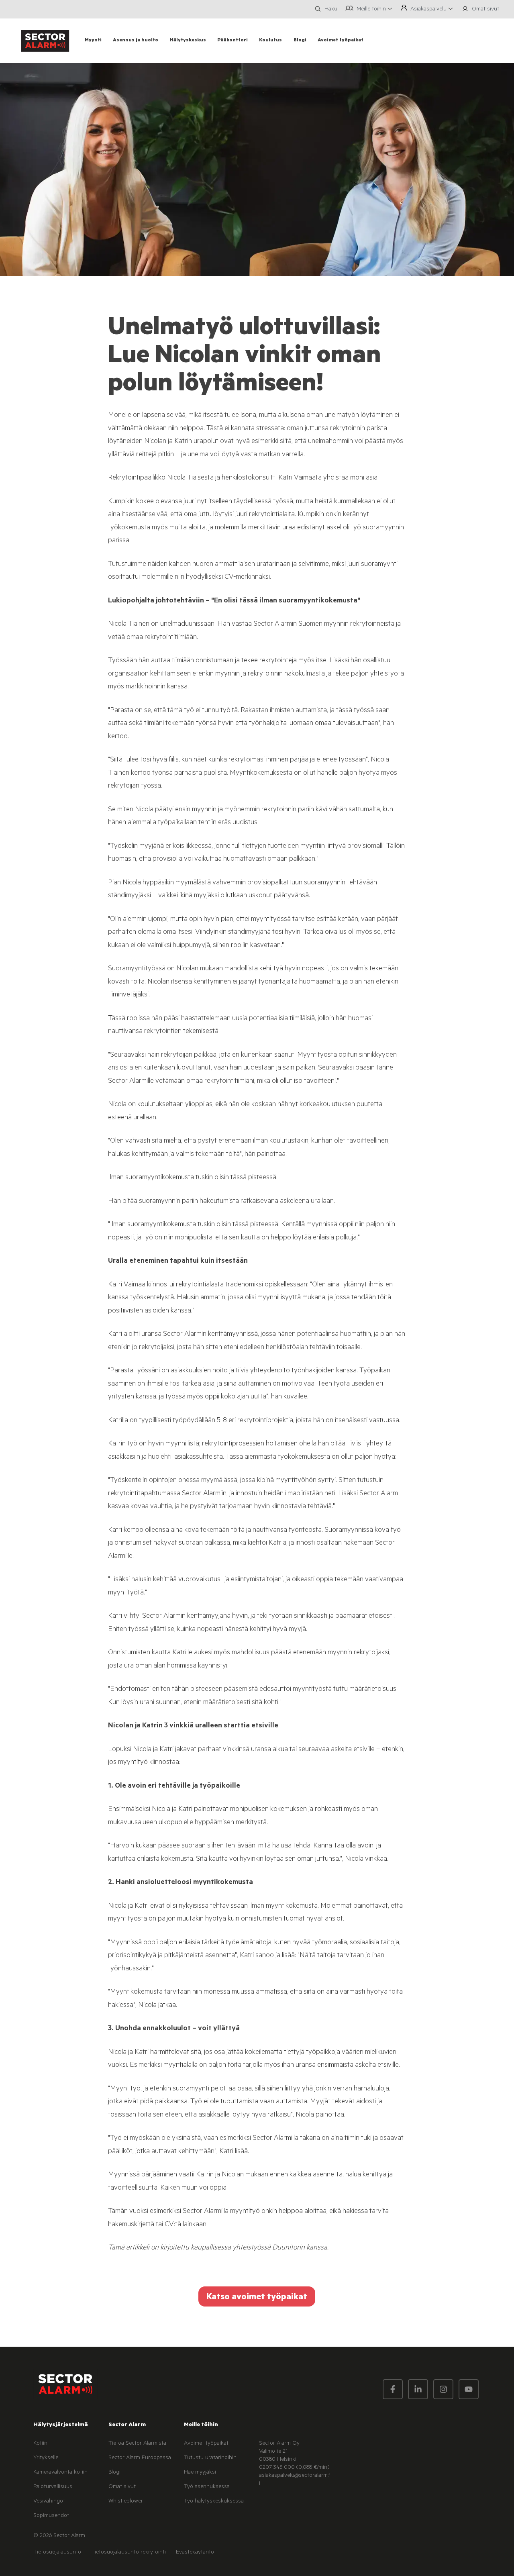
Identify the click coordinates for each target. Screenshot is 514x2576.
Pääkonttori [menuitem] (233, 41)
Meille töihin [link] (371, 10)
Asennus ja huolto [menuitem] (136, 41)
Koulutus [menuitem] (270, 41)
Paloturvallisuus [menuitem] (53, 2487)
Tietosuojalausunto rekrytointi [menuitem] (128, 2553)
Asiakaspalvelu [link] (428, 10)
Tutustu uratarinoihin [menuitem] (210, 2458)
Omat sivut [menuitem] (122, 2487)
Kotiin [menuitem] (40, 2444)
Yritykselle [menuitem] (46, 2458)
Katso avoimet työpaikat (257, 2298)
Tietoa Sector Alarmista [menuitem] (137, 2444)
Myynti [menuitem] (93, 41)
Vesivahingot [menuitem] (49, 2502)
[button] (325, 9)
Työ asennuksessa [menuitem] (207, 2487)
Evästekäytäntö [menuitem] (195, 2553)
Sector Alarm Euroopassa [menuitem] (140, 2458)
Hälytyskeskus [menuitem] (188, 41)
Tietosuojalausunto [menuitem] (57, 2553)
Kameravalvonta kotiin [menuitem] (60, 2473)
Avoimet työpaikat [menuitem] (341, 41)
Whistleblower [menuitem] (126, 2502)
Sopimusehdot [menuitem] (51, 2516)
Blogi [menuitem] (300, 41)
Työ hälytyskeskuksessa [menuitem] (214, 2502)
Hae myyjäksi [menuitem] (200, 2473)
